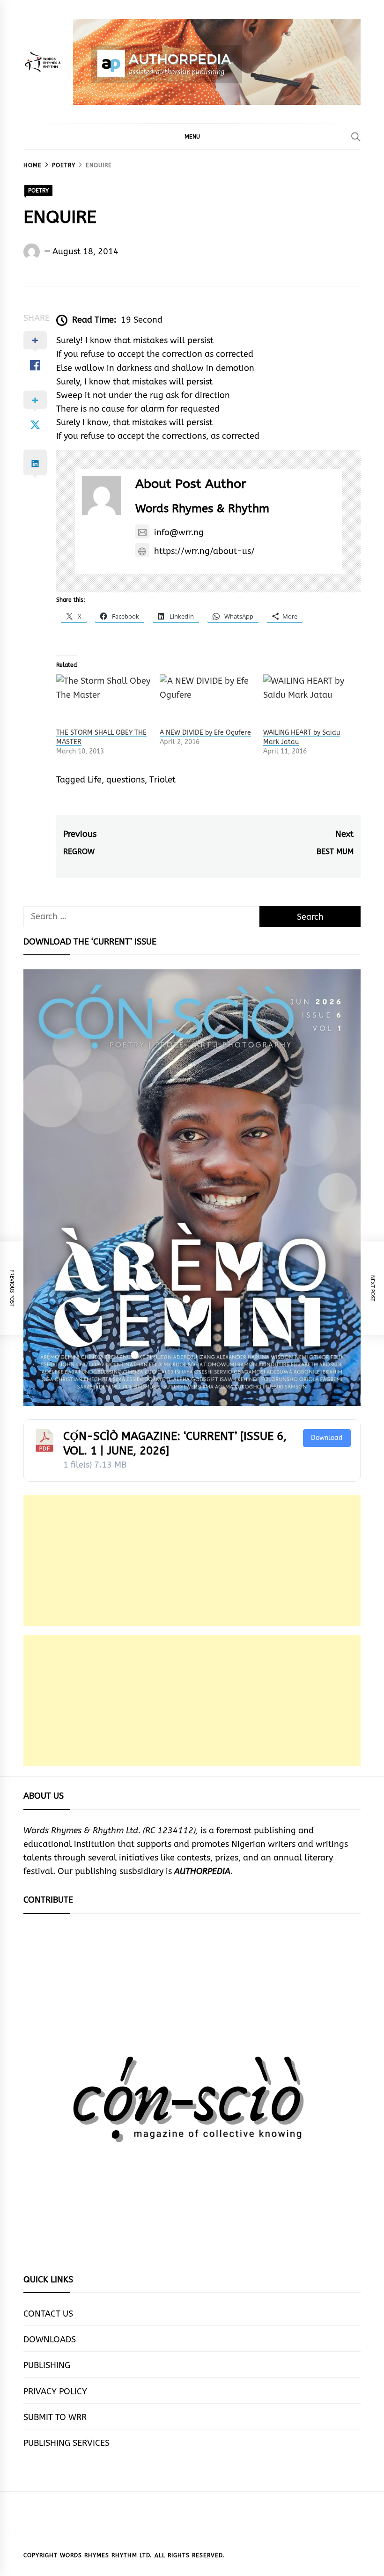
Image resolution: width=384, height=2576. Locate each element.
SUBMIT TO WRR (55, 2417)
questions (126, 780)
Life (95, 780)
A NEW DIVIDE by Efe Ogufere (205, 733)
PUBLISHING (47, 2365)
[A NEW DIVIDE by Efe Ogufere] (207, 701)
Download (327, 1438)
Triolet (162, 780)
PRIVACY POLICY (55, 2391)
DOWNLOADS (50, 2340)
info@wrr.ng (179, 532)
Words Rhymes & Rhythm (202, 509)
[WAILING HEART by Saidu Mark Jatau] (310, 701)
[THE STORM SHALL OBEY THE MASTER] (103, 701)
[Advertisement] (192, 1560)
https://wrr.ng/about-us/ (204, 551)
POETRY (38, 191)
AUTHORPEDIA (202, 1871)
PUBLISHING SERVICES (66, 2443)
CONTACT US (48, 2314)
